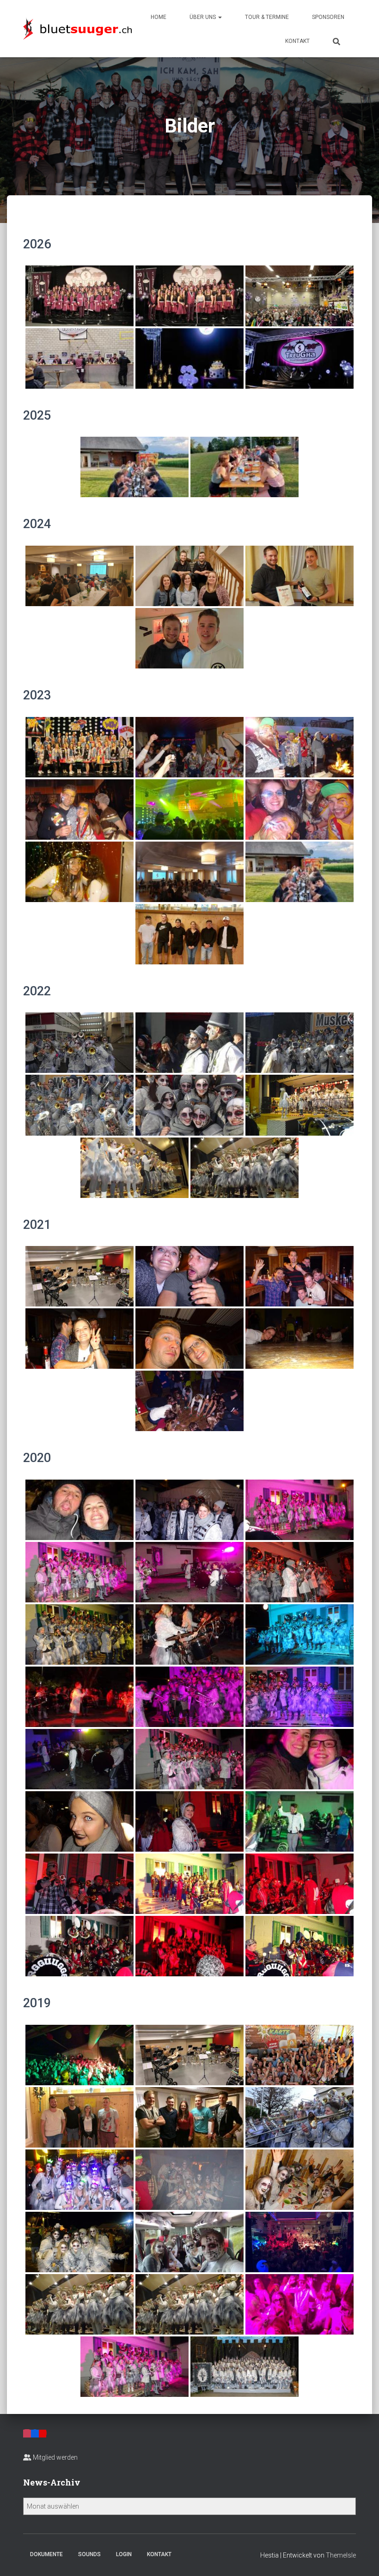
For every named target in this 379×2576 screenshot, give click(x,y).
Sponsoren (328, 17)
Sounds (89, 2554)
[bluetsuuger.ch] (77, 28)
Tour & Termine (267, 17)
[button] (220, 17)
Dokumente (46, 2554)
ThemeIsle (341, 2555)
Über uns (203, 17)
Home (159, 17)
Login (124, 2554)
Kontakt (297, 41)
